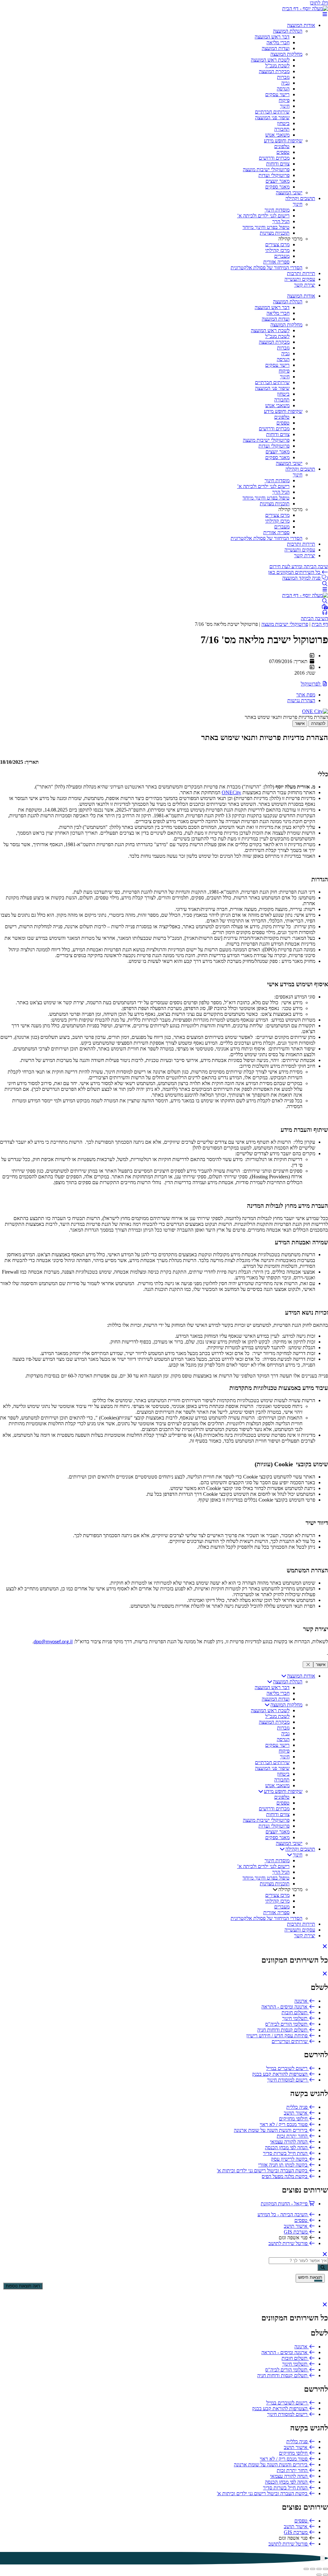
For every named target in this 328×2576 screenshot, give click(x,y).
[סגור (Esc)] (306, 2569)
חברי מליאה (278, 42)
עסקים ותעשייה (300, 279)
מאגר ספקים (277, 187)
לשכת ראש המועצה (270, 60)
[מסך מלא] (319, 2569)
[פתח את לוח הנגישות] (323, 2558)
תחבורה (282, 129)
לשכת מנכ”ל (277, 66)
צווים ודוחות (278, 164)
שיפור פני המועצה (272, 118)
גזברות (283, 77)
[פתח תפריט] (325, 14)
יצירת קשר (305, 285)
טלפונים (282, 146)
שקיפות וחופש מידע (283, 141)
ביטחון (283, 123)
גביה (285, 83)
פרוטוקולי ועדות (274, 175)
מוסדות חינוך (277, 210)
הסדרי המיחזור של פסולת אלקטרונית (266, 268)
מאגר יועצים (278, 181)
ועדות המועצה (276, 48)
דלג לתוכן (319, 3)
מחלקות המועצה (286, 54)
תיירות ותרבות (301, 273)
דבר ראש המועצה (272, 37)
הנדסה (283, 89)
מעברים (282, 256)
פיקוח (284, 100)
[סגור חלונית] (308, 1665)
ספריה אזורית (276, 262)
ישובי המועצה (289, 193)
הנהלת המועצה (288, 31)
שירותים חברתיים (272, 112)
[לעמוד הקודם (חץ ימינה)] (325, 2575)
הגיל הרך (281, 221)
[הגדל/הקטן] (325, 2569)
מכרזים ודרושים (274, 158)
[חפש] (323, 2267)
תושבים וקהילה (300, 198)
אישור (300, 724)
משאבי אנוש (277, 135)
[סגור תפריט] (325, 1946)
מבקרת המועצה (274, 71)
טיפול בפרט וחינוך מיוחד (266, 227)
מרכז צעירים (277, 244)
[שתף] (313, 2569)
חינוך (285, 106)
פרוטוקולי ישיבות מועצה (266, 169)
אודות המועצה (301, 25)
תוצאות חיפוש (310, 2277)
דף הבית (320, 624)
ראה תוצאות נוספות (23, 2286)
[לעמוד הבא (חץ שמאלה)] (319, 2575)
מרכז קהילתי (277, 250)
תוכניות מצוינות (275, 233)
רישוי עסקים (277, 94)
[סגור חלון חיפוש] (325, 1974)
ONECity (231, 792)
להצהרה (318, 724)
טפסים (283, 152)
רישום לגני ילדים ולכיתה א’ (263, 216)
